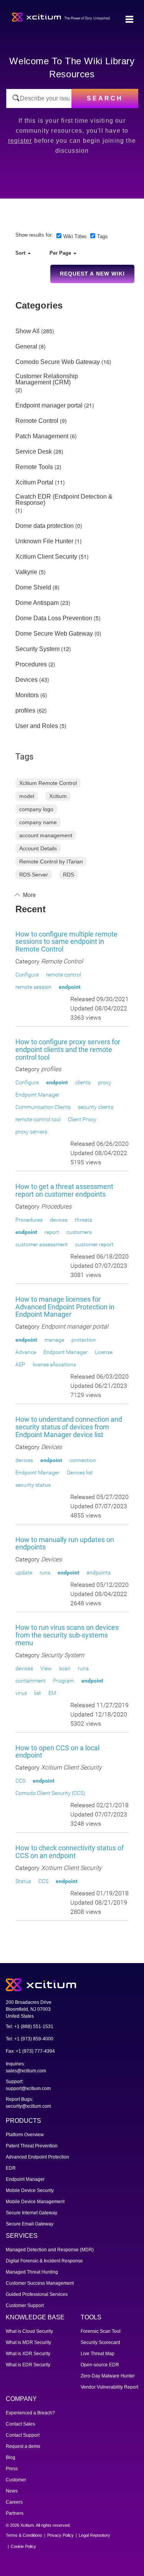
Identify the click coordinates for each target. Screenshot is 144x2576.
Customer (16, 2480)
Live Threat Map (98, 2354)
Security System (37, 649)
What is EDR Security (28, 2365)
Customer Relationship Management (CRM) (47, 379)
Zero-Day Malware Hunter (108, 2376)
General (26, 347)
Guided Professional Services (37, 2294)
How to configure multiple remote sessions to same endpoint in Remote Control (66, 942)
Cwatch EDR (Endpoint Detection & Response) (64, 500)
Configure (27, 975)
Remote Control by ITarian (51, 861)
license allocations (54, 1364)
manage (54, 1340)
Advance (26, 1352)
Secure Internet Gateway (31, 2213)
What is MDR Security (28, 2342)
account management (46, 835)
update (24, 1573)
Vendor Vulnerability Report (109, 2387)
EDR (11, 2168)
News (12, 2491)
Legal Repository (94, 2535)
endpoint (70, 987)
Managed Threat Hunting (32, 2272)
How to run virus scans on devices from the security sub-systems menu (67, 1635)
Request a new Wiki (92, 274)
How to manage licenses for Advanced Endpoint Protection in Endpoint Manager (65, 1307)
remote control (64, 975)
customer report (94, 1244)
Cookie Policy (23, 2546)
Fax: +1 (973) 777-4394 (30, 2051)
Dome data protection (45, 526)
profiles (25, 711)
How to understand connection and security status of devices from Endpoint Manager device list (69, 1427)
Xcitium (58, 796)
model (27, 796)
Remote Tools (34, 467)
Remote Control (37, 421)
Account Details (38, 848)
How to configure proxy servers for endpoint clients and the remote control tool (68, 1049)
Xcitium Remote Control (48, 783)
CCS (20, 1781)
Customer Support (25, 2306)
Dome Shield (33, 588)
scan (65, 1668)
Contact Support (23, 2435)
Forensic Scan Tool (101, 2331)
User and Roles (37, 726)
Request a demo (23, 2446)
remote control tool (38, 1119)
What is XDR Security (28, 2354)
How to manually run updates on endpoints (65, 1543)
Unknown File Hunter (44, 541)
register (20, 141)
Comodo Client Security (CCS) (50, 1793)
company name (38, 822)
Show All (27, 331)
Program (64, 1681)
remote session (33, 987)
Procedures (31, 664)
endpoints (99, 1573)
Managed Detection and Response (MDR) (50, 2250)
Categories (39, 305)
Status (23, 1881)
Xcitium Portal (34, 482)
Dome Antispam (37, 603)
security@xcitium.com (28, 2106)
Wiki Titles (75, 236)
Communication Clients (43, 1107)
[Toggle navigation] (129, 20)
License (104, 1352)
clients (83, 1082)
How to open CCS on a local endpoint (57, 1752)
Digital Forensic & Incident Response (44, 2261)
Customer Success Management (40, 2283)
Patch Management (42, 436)
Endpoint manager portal (49, 406)
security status (33, 1485)
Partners (15, 2513)
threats (84, 1220)
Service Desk (34, 452)
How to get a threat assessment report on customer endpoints (64, 1190)
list (38, 1693)
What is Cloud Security (29, 2331)
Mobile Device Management (35, 2202)
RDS (69, 875)
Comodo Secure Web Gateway (58, 362)
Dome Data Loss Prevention (54, 618)
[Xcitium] (61, 16)
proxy (105, 1082)
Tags (103, 236)
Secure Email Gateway (30, 2224)
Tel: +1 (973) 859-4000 (30, 2039)
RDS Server (34, 875)
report (52, 1232)
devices (59, 1220)
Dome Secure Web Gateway (54, 634)
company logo (36, 809)
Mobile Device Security (30, 2190)
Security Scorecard (100, 2342)
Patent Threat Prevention (32, 2146)
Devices (26, 680)
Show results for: (34, 235)
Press (12, 2469)
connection (83, 1460)
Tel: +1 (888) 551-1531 (30, 2027)
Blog (11, 2457)
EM (52, 1693)
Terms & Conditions (24, 2535)
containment (31, 1681)
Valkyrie (26, 572)
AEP (20, 1364)
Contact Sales (20, 2424)
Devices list (80, 1472)
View (46, 1668)
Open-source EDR (100, 2365)
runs (45, 1573)
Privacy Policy (60, 2535)
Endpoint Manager (37, 1095)
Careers (14, 2502)
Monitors (27, 695)
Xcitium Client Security (46, 557)
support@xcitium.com (28, 2089)
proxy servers (31, 1132)
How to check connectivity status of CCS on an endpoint (70, 1852)
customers (79, 1232)
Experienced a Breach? (30, 2413)
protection (84, 1340)
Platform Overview (25, 2135)
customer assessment (42, 1244)
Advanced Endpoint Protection (37, 2157)
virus (21, 1693)
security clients (96, 1107)
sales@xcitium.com (26, 2071)
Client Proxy (82, 1119)
